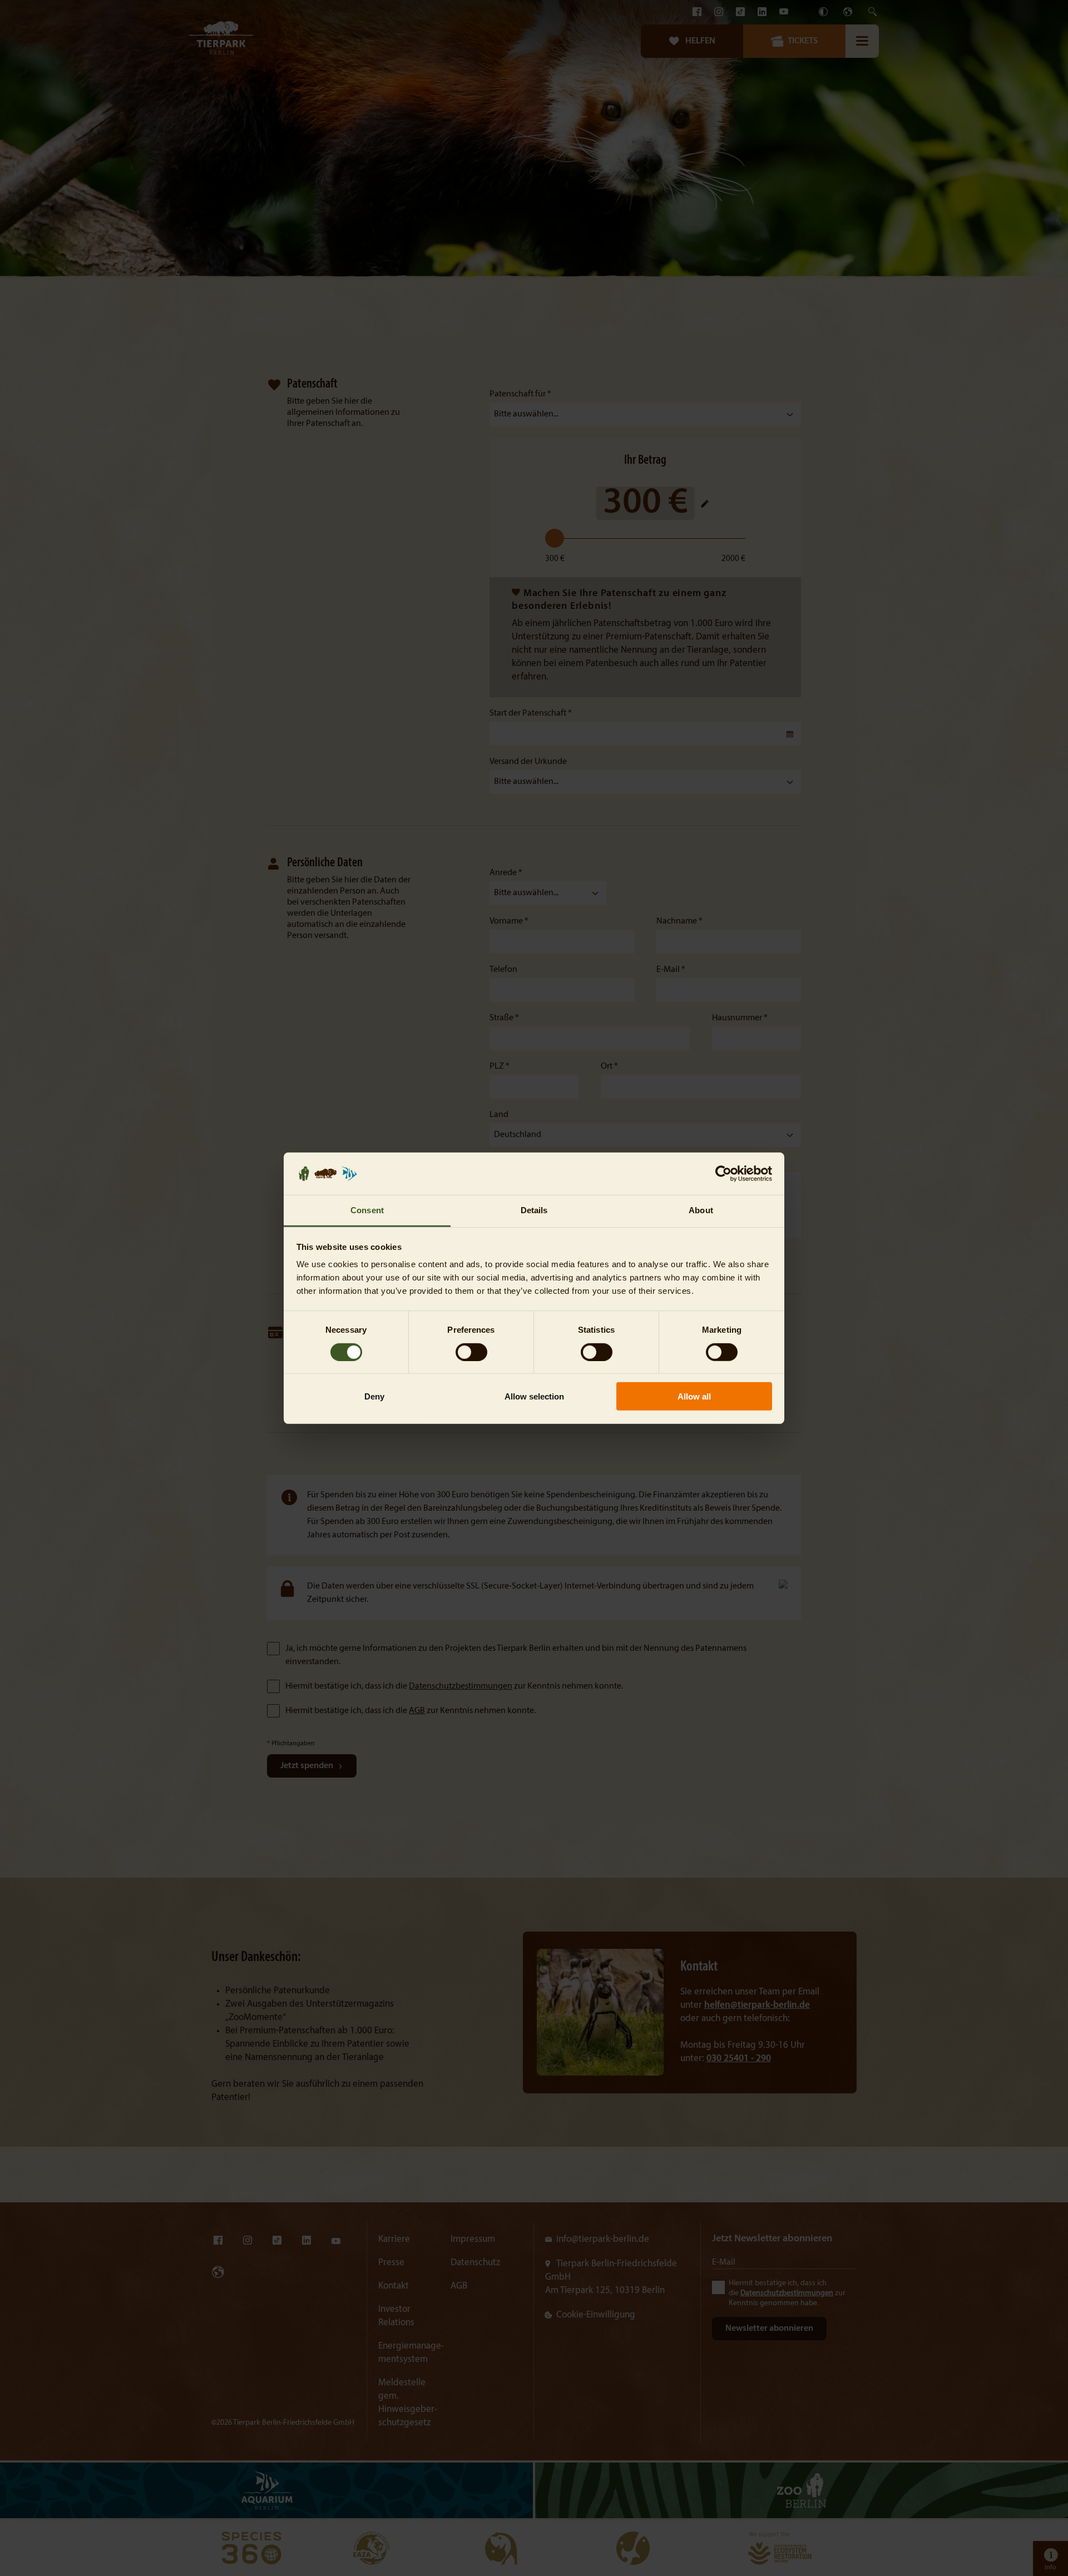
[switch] (471, 1352)
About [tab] (701, 1210)
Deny (374, 1396)
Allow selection (534, 1396)
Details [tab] (534, 1210)
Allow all (694, 1396)
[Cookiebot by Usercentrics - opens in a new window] (723, 1174)
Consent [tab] (367, 1210)
